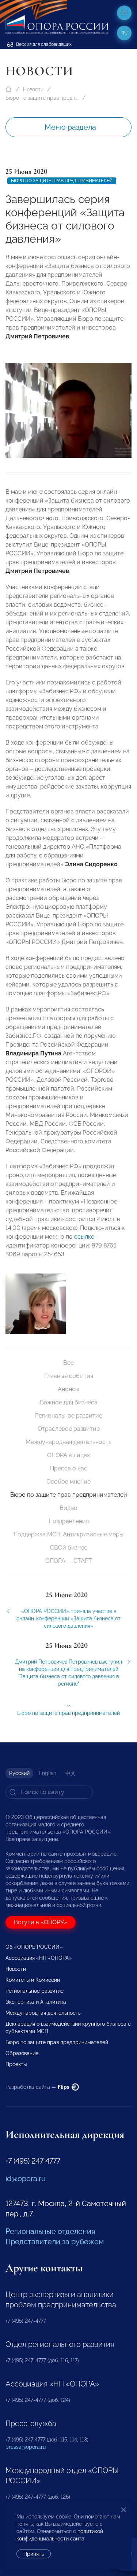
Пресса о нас (69, 1468)
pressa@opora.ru (26, 2447)
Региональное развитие (69, 1416)
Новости (33, 89)
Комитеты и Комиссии (33, 1980)
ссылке (84, 1237)
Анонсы (68, 1389)
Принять (34, 2554)
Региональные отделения (50, 2231)
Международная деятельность (68, 1442)
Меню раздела (70, 127)
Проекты (16, 2064)
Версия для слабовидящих (43, 44)
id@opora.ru (26, 2179)
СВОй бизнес (69, 1548)
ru (124, 33)
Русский (19, 1773)
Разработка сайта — (38, 2087)
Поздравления (69, 1521)
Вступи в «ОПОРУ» (41, 1922)
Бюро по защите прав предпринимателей (42, 98)
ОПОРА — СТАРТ (69, 1561)
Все (68, 1363)
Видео (68, 1508)
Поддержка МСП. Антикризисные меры (68, 1534)
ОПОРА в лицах (68, 1455)
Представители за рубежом (55, 2242)
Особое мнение (68, 1482)
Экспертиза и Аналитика (36, 2002)
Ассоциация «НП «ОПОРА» (39, 1958)
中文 (71, 1773)
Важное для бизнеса (69, 1402)
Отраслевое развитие (69, 1429)
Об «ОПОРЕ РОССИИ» (34, 1947)
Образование (22, 2053)
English (47, 1773)
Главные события (69, 1376)
